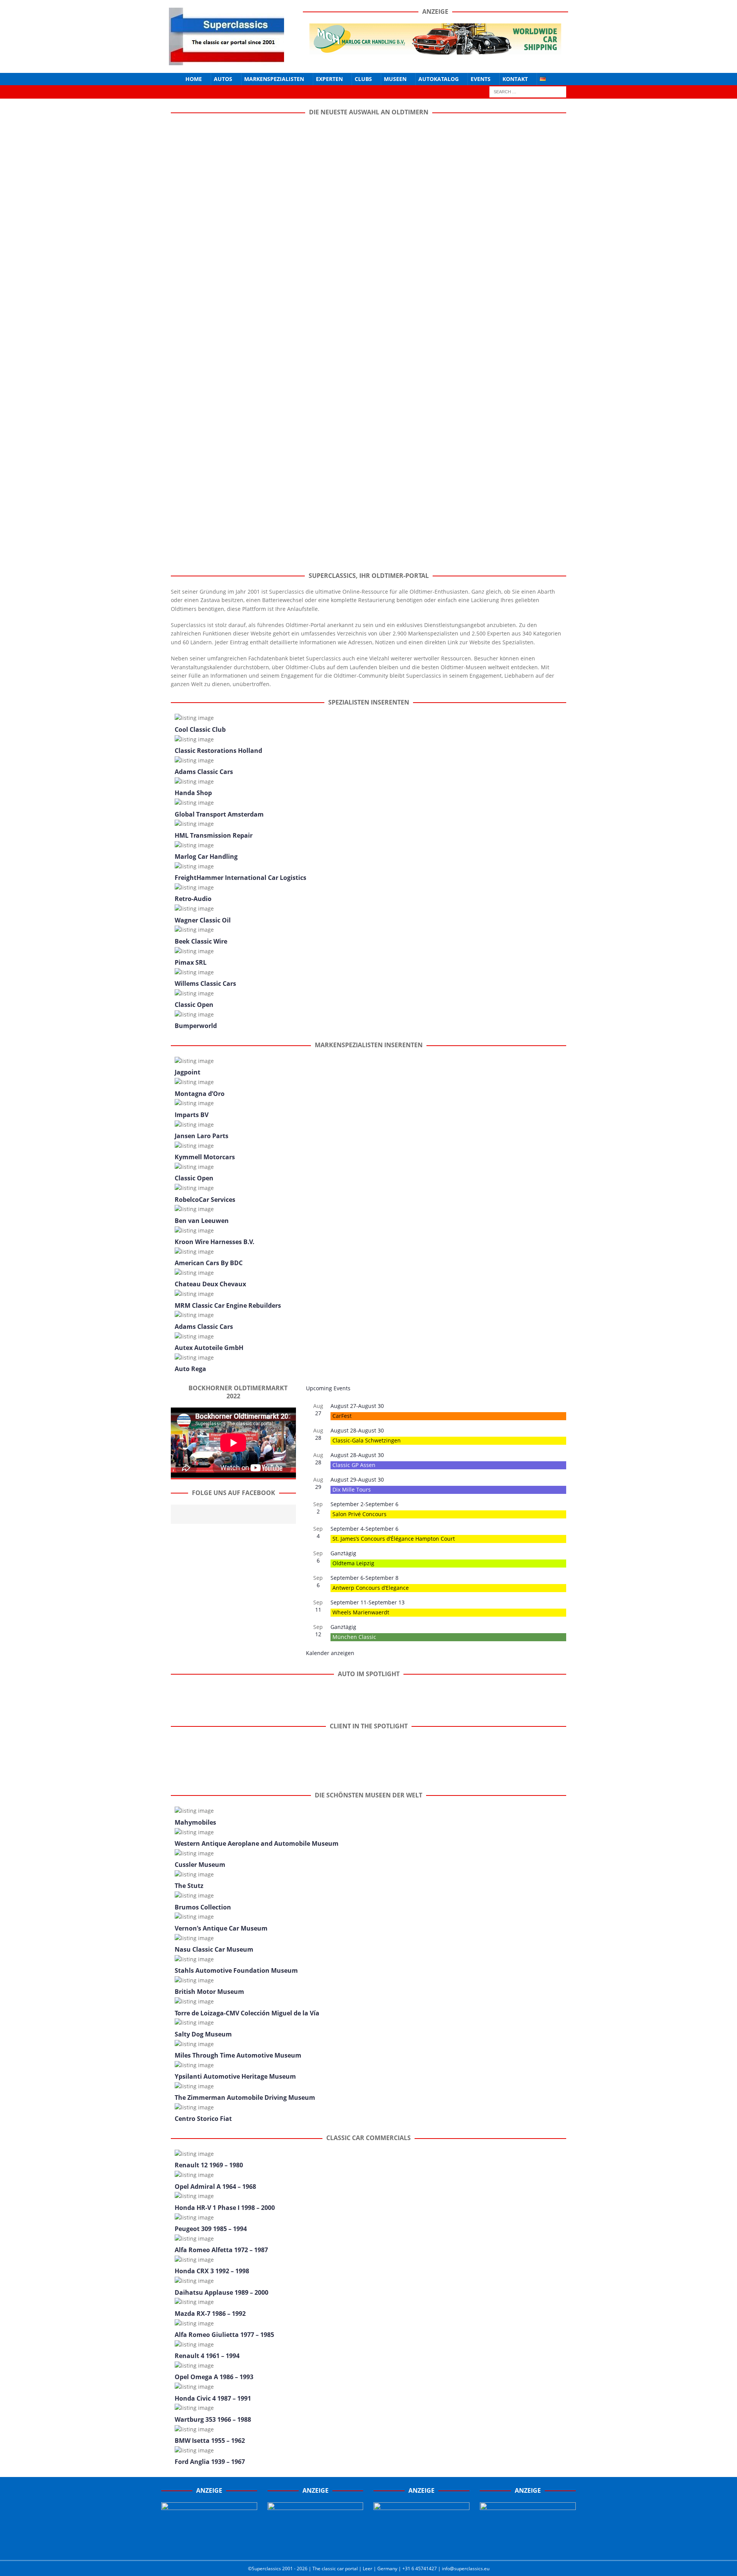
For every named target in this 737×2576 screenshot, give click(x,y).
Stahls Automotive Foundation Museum (236, 1970)
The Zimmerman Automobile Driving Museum (245, 2097)
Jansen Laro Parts (202, 1136)
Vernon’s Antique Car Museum (221, 1928)
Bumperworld (196, 1026)
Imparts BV (192, 1115)
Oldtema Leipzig (353, 1563)
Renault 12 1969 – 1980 (209, 2165)
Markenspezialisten (274, 79)
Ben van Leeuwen (202, 1221)
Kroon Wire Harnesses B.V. (215, 1242)
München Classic (354, 1637)
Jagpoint (188, 1072)
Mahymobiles (195, 1822)
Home (194, 79)
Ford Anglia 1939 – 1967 (210, 2462)
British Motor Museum (209, 1992)
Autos (223, 79)
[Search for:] (528, 92)
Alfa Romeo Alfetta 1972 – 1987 (221, 2250)
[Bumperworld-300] (209, 2546)
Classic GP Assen (354, 1465)
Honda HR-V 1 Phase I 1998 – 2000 (225, 2208)
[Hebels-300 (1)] (316, 2546)
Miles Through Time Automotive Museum (238, 2055)
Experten (329, 79)
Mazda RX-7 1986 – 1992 (210, 2314)
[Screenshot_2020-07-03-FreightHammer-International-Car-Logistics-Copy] (421, 2546)
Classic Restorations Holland (218, 751)
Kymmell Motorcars (205, 1157)
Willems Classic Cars (205, 984)
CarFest (342, 1416)
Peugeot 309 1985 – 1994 (211, 2229)
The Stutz (189, 1886)
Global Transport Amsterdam (219, 814)
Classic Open (194, 1005)
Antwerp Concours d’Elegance (371, 1588)
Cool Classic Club (200, 729)
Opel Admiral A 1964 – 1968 (215, 2187)
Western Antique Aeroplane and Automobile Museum (257, 1843)
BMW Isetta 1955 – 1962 (210, 2441)
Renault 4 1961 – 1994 (207, 2356)
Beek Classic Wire (201, 941)
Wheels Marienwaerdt (361, 1612)
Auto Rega (190, 1369)
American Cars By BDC (209, 1263)
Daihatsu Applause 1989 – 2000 (221, 2292)
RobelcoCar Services (205, 1200)
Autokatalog (439, 79)
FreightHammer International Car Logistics (240, 878)
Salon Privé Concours (359, 1514)
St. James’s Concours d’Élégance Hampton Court (394, 1539)
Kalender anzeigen (330, 1653)
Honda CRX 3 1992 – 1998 (212, 2271)
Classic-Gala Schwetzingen (367, 1440)
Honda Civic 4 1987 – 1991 (213, 2398)
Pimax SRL (191, 962)
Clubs (363, 79)
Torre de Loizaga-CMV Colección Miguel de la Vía (247, 2013)
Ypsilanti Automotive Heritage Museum (235, 2076)
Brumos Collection (203, 1907)
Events (481, 79)
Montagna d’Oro (200, 1094)
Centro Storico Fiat (203, 2119)
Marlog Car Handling (206, 856)
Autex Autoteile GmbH (209, 1348)
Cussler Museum (200, 1865)
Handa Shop (193, 793)
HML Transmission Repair (214, 835)
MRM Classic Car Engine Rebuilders (228, 1305)
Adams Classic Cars (204, 772)
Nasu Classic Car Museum (214, 1949)
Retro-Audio (193, 899)
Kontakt (515, 79)
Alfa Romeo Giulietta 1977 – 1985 (224, 2335)
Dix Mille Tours (352, 1489)
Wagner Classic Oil (203, 920)
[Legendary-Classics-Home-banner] (528, 2546)
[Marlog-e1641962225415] (435, 50)
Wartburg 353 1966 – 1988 (213, 2419)
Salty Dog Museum (203, 2034)
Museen (395, 79)
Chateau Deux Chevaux (210, 1284)
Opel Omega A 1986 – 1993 (214, 2377)
